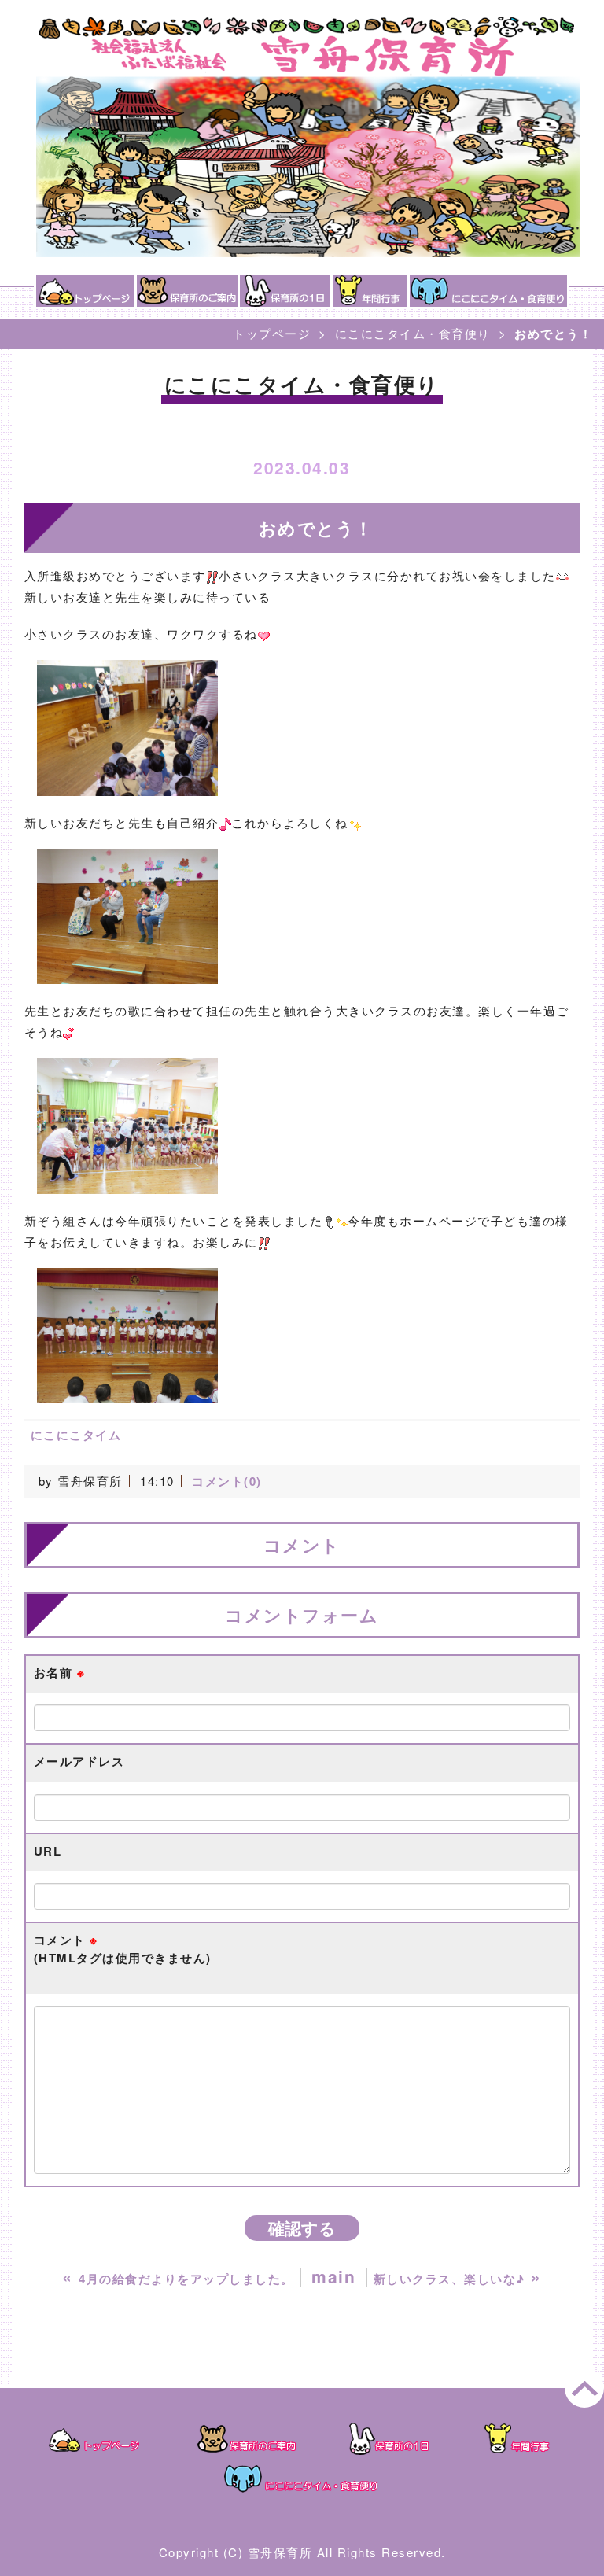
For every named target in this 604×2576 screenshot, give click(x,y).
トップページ (272, 333)
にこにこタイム (76, 1435)
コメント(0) (227, 1481)
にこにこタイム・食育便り (413, 333)
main (333, 2276)
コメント (123, 1949)
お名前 (60, 1672)
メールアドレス (79, 1761)
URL (48, 1851)
